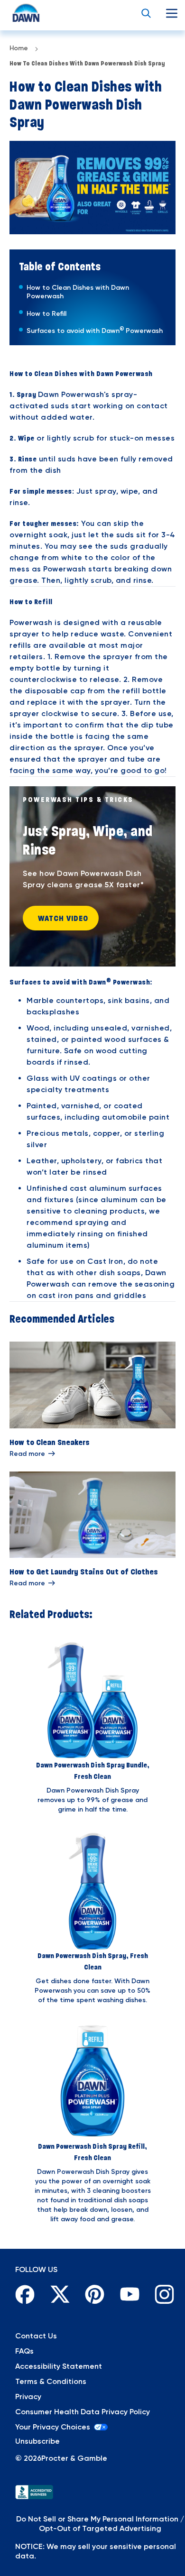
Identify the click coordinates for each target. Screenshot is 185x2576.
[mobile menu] (172, 13)
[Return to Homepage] (17, 13)
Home (19, 48)
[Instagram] (162, 2292)
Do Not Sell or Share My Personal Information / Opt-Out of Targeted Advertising (100, 2524)
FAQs (24, 2351)
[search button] (146, 13)
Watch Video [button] (63, 918)
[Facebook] (23, 2292)
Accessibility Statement (59, 2366)
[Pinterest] (92, 2292)
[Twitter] (58, 2292)
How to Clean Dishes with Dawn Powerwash (78, 292)
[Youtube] (128, 2292)
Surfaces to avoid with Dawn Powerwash (95, 331)
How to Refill (46, 314)
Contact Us (36, 2336)
